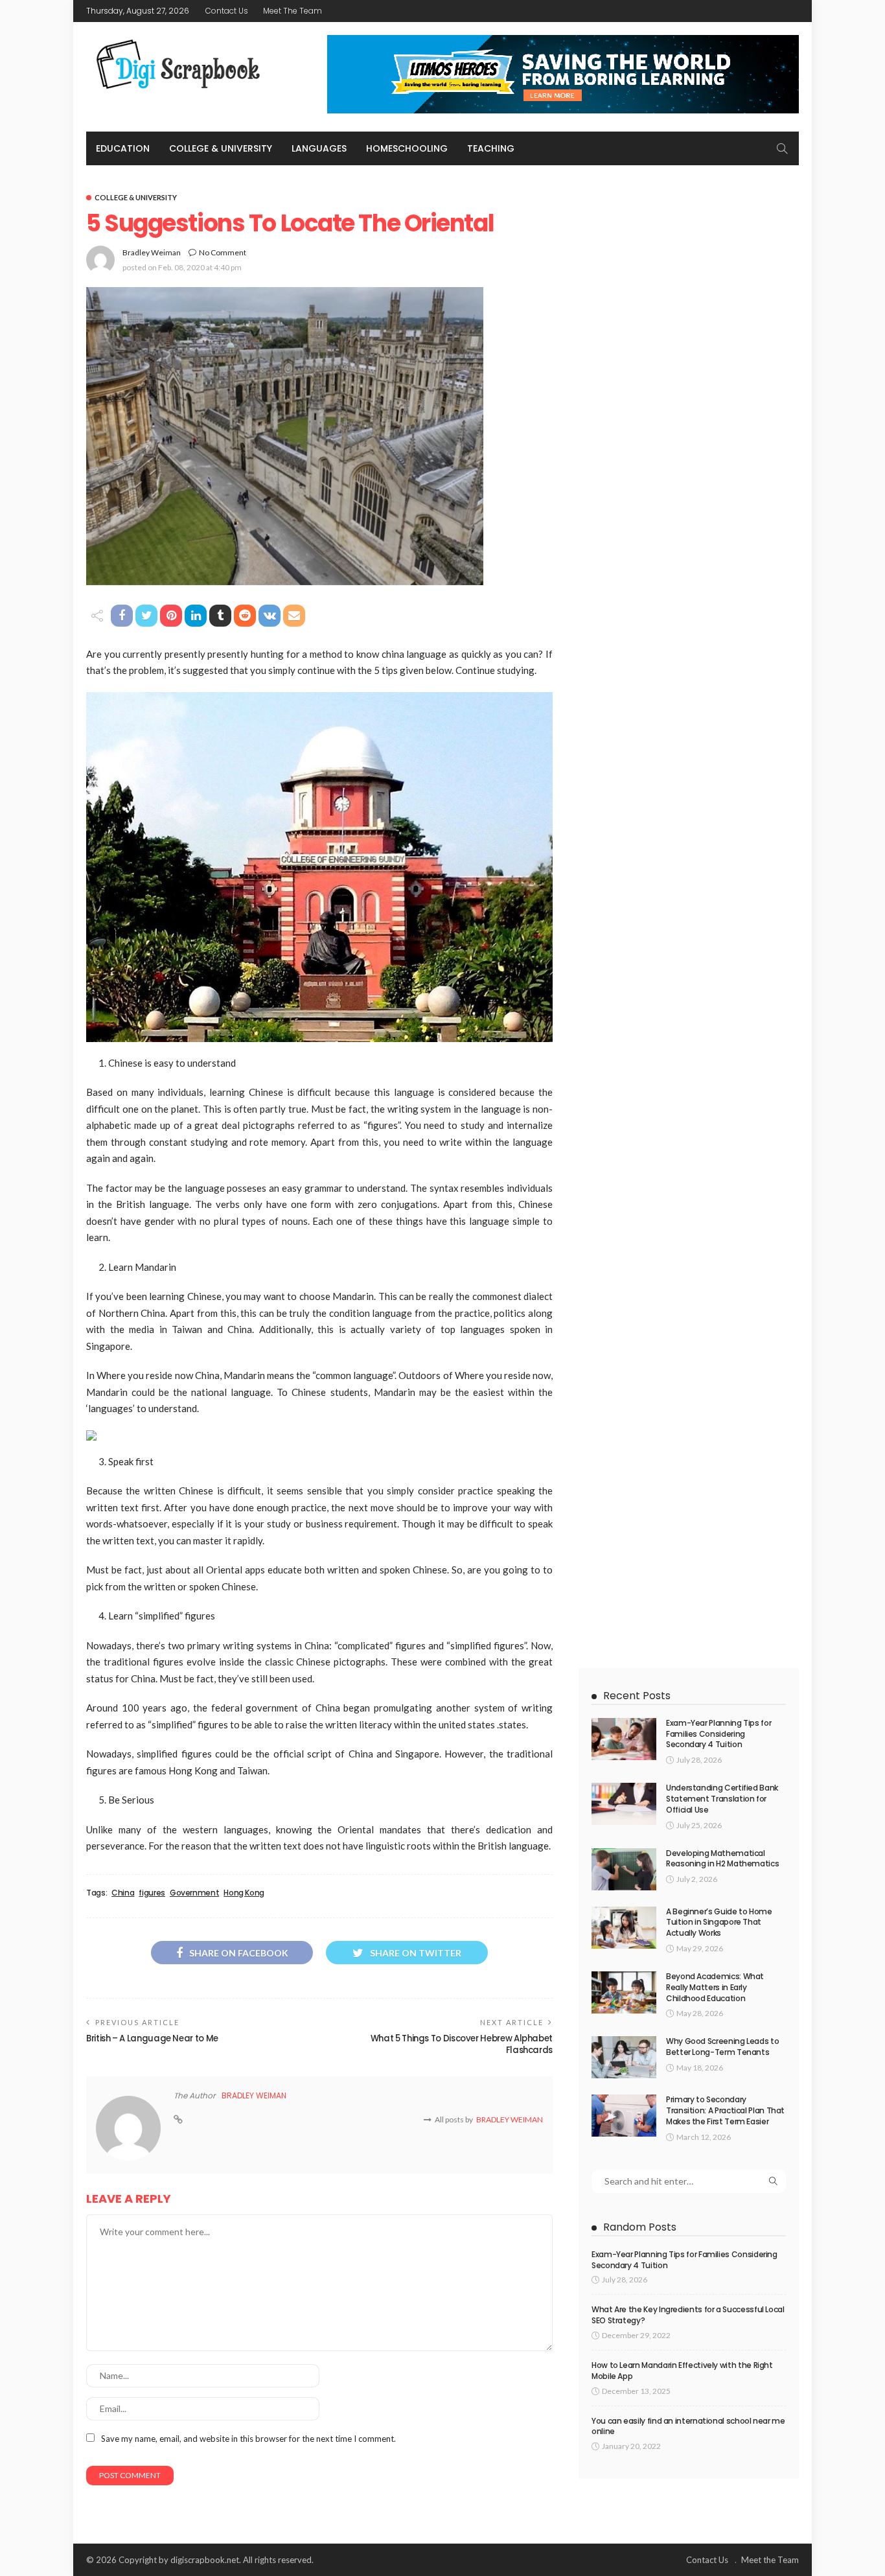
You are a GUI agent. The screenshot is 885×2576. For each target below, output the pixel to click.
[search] (782, 148)
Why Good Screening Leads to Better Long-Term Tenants (722, 2047)
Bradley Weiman (152, 252)
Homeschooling (407, 148)
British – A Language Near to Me (152, 2038)
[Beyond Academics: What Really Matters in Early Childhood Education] (624, 1992)
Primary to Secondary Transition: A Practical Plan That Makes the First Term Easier (725, 2110)
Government (194, 1893)
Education (123, 148)
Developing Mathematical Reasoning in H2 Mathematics (722, 1859)
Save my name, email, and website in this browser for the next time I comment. (248, 2439)
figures (152, 1893)
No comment (223, 252)
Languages (319, 148)
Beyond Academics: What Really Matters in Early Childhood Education (715, 1987)
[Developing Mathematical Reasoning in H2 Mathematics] (624, 1869)
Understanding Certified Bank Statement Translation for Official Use (722, 1799)
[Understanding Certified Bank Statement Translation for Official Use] (624, 1804)
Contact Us (227, 11)
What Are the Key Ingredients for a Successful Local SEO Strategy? (688, 2315)
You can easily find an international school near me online (688, 2426)
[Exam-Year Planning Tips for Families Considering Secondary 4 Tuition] (624, 1739)
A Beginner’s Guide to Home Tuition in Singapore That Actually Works (719, 1922)
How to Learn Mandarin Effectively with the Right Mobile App (682, 2371)
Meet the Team (293, 11)
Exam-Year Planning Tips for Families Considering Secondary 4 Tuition (718, 1734)
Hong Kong (244, 1893)
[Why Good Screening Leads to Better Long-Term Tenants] (624, 2057)
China (123, 1893)
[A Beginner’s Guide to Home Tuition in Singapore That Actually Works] (624, 1928)
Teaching (491, 148)
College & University (221, 148)
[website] (178, 2120)
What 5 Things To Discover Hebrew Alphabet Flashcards (462, 2044)
